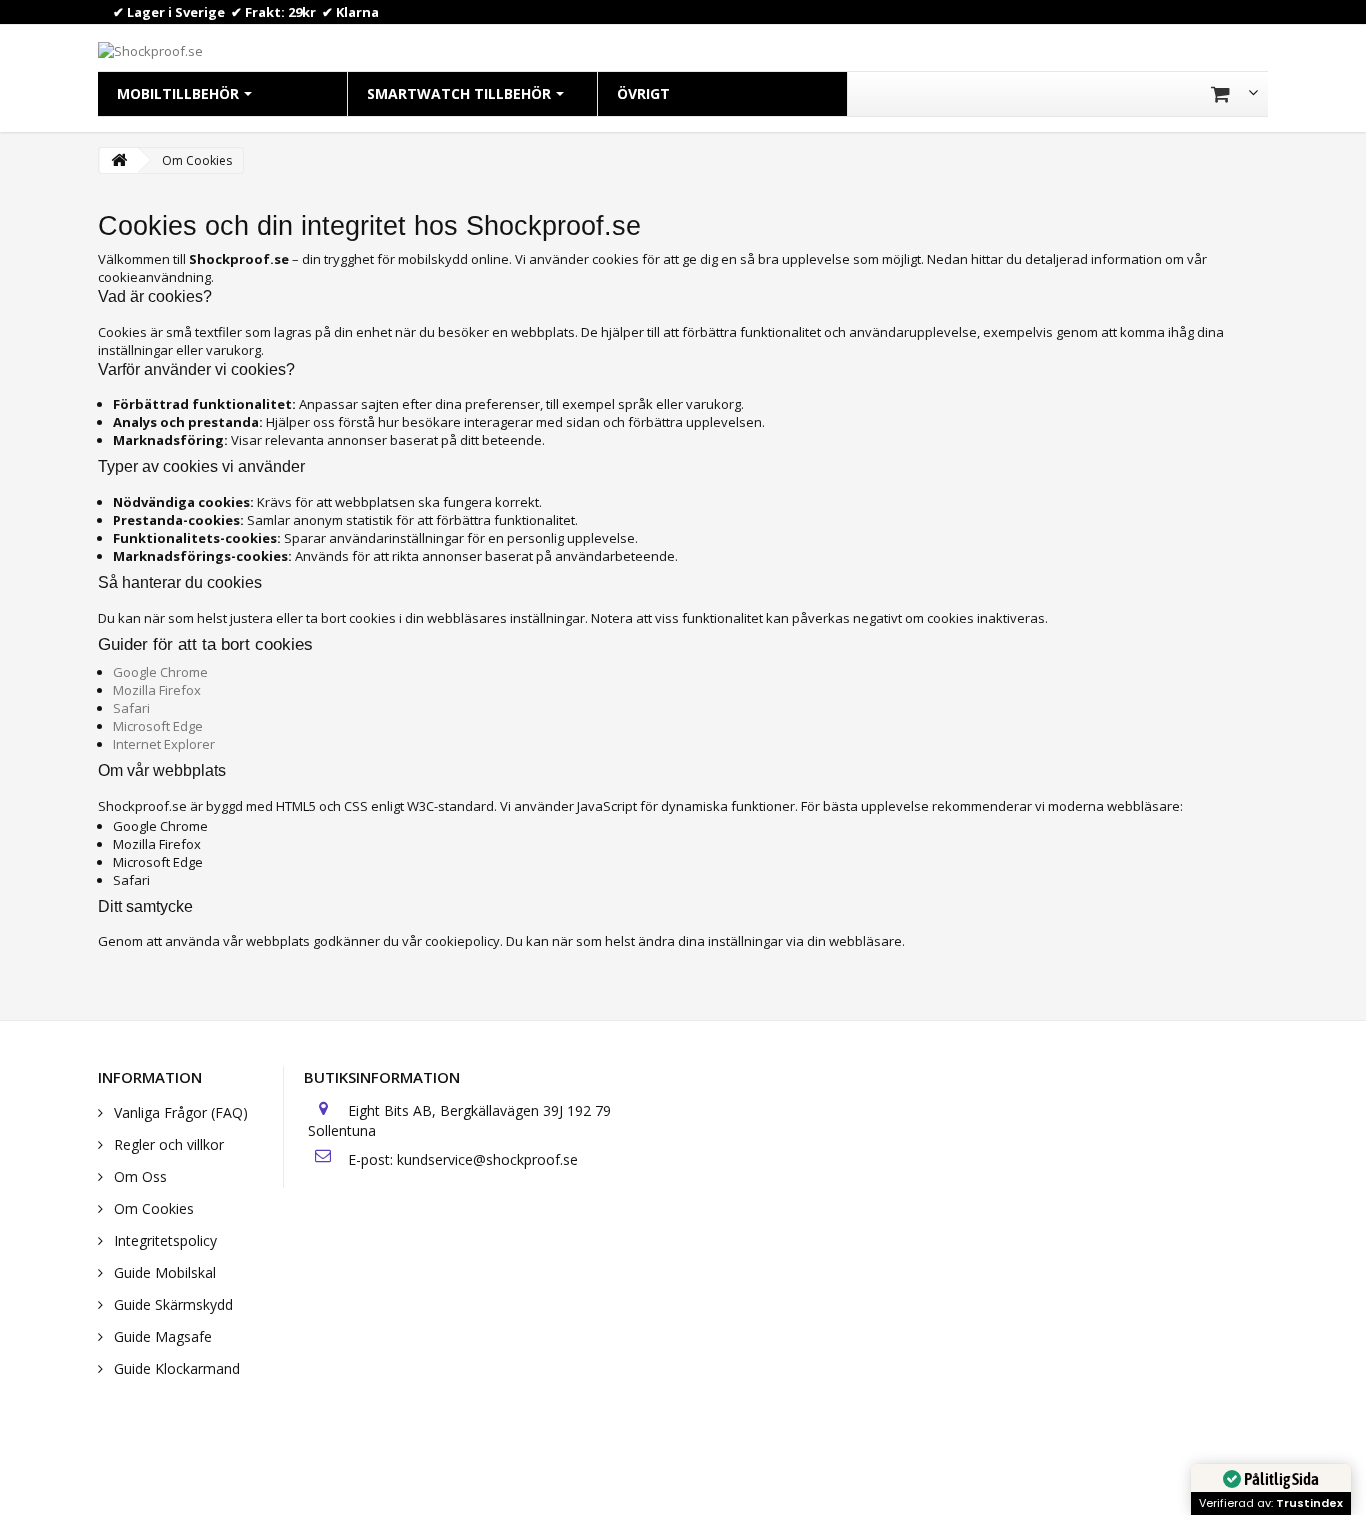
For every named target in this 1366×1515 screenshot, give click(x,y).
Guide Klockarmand (175, 1368)
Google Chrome (160, 672)
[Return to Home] (119, 160)
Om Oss (138, 1176)
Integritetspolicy (163, 1240)
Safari (131, 708)
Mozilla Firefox (157, 690)
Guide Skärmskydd (171, 1304)
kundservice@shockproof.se (487, 1159)
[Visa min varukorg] (1234, 94)
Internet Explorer (164, 744)
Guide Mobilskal (163, 1272)
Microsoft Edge (158, 726)
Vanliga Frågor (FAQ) (179, 1112)
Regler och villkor (167, 1144)
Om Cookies (152, 1208)
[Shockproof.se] (150, 49)
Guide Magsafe (161, 1336)
